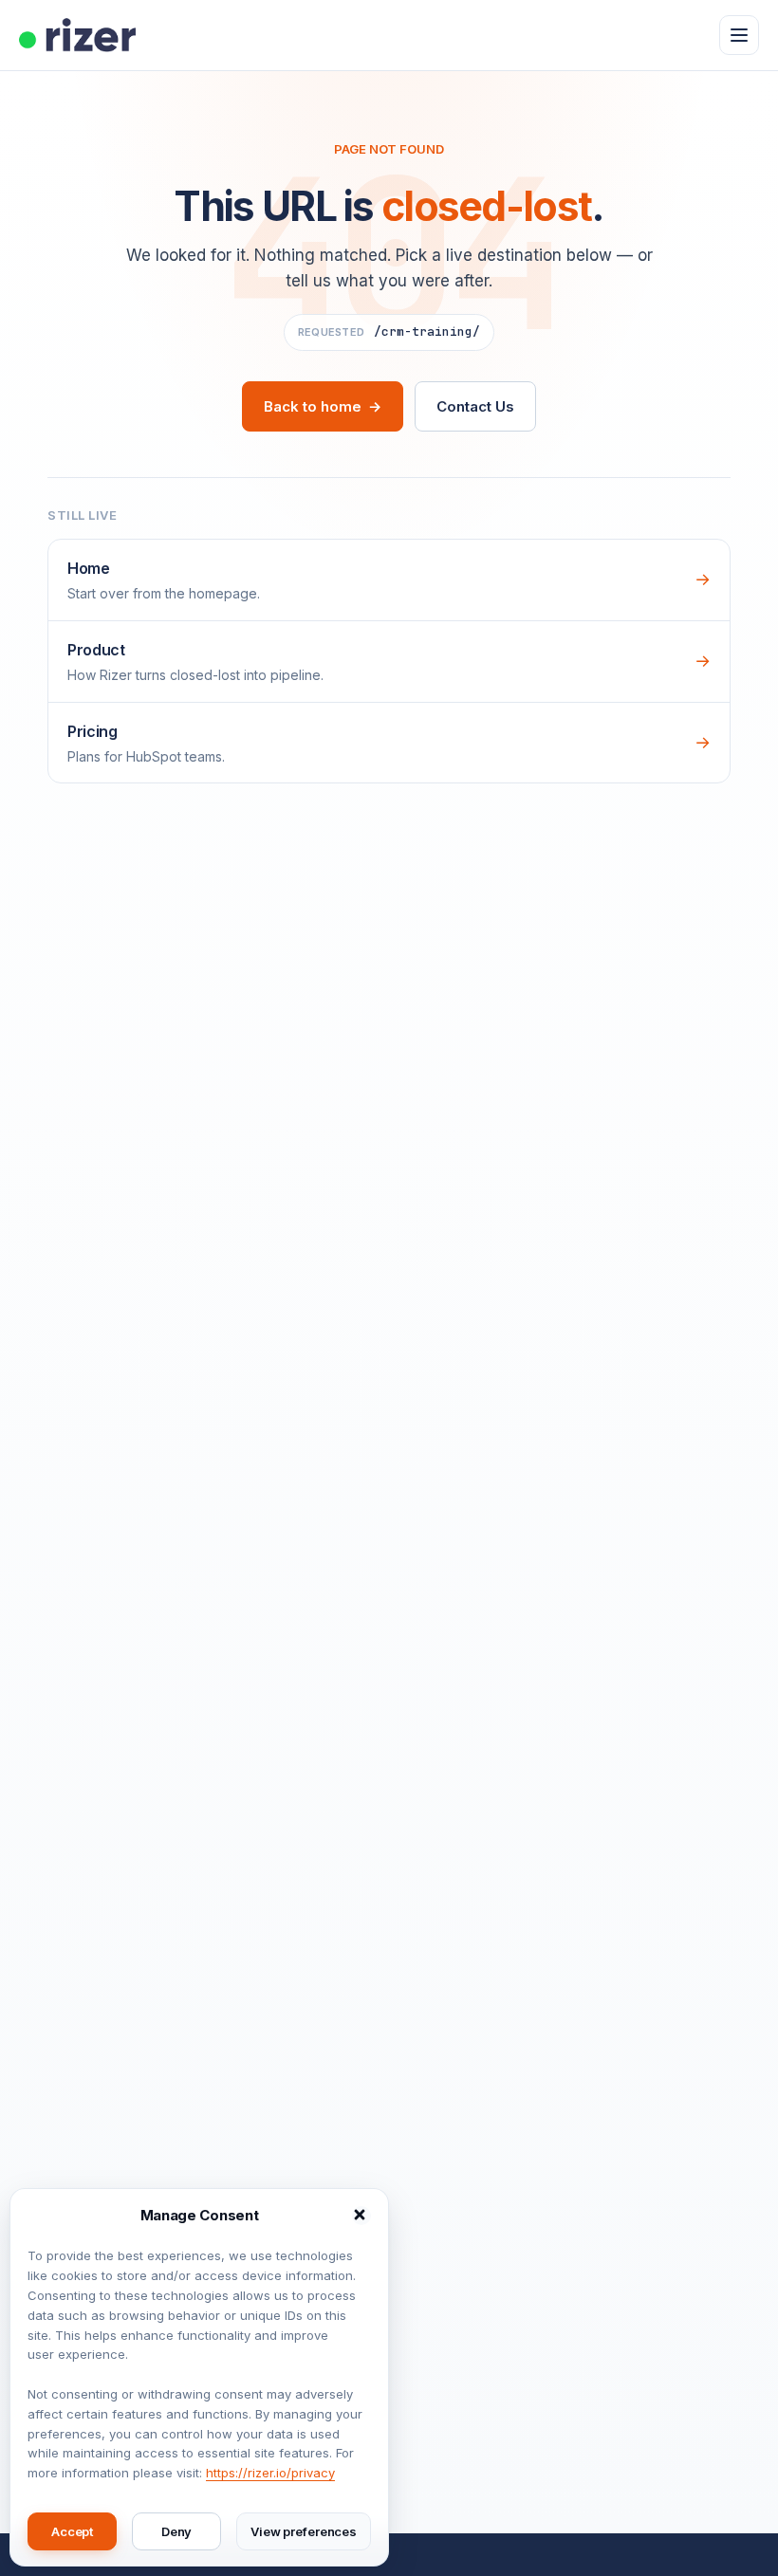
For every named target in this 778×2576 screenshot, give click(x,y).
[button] (361, 2216)
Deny (176, 2531)
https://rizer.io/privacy (270, 2473)
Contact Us (475, 406)
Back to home (323, 406)
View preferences (304, 2531)
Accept (72, 2531)
